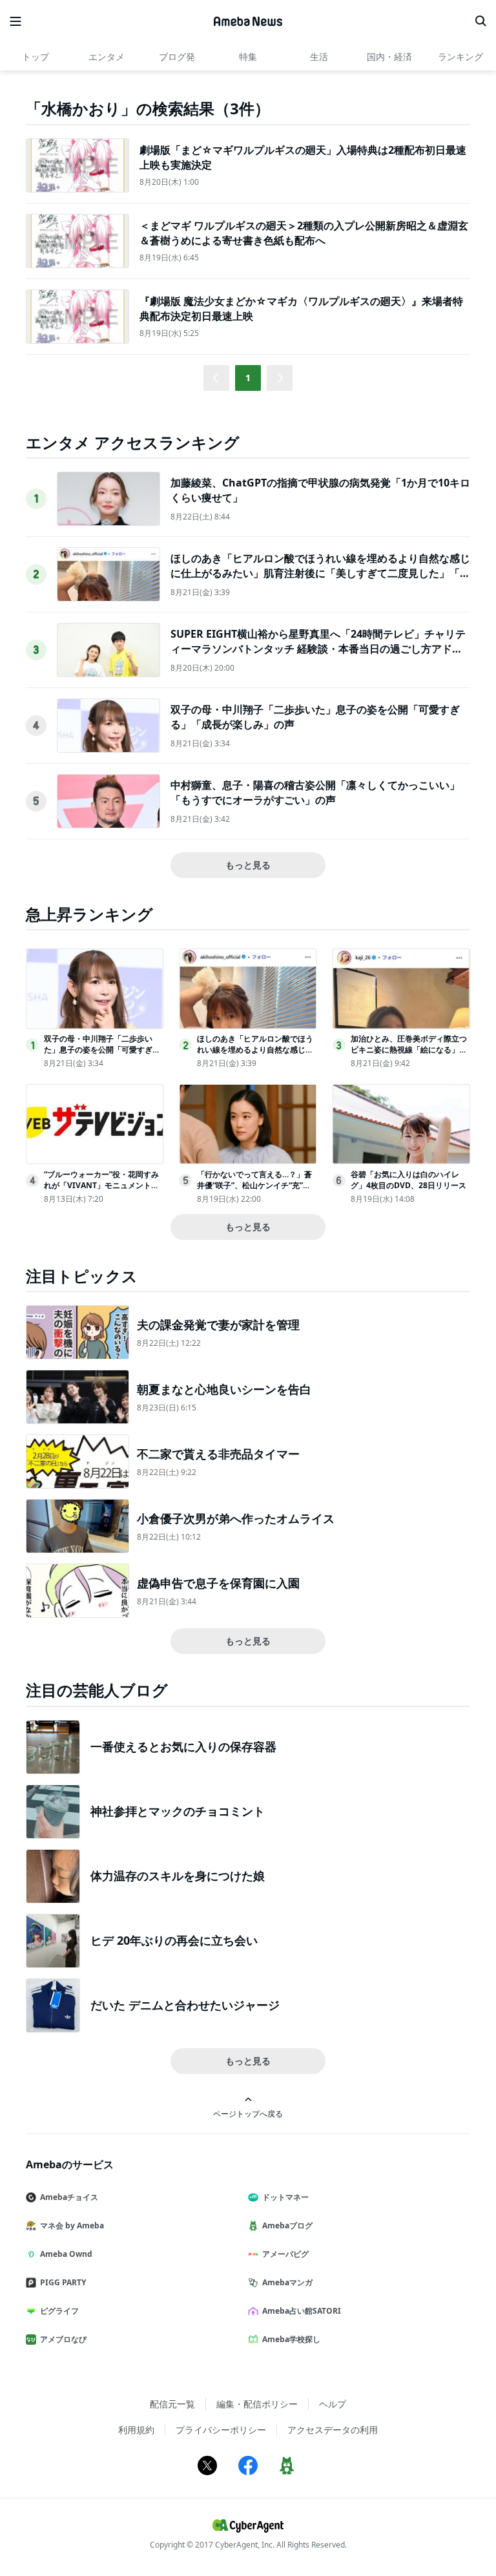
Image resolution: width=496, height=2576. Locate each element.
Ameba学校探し (291, 2339)
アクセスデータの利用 (333, 2430)
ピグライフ (59, 2311)
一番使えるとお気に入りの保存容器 (183, 1746)
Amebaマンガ (287, 2282)
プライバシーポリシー (221, 2430)
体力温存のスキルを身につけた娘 (178, 1876)
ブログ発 (177, 57)
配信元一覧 (172, 2404)
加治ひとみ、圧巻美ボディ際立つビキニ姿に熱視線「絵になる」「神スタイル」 (409, 1050)
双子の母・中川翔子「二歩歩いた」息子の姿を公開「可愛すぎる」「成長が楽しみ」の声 (98, 1050)
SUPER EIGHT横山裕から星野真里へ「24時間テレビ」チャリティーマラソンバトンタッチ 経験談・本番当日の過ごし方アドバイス (318, 648)
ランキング (460, 57)
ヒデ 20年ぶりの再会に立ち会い (174, 1940)
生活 (319, 57)
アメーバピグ (285, 2254)
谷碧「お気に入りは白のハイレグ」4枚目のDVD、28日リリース (408, 1180)
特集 (248, 57)
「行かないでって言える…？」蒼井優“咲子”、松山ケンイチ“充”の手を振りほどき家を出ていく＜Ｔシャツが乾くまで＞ (255, 1190)
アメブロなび (63, 2339)
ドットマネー (285, 2197)
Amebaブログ (287, 2225)
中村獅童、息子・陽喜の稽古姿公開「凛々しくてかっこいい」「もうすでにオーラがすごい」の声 (315, 792)
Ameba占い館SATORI (302, 2311)
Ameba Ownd (66, 2254)
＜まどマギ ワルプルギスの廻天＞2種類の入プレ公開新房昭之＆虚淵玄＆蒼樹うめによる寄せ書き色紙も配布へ (304, 233)
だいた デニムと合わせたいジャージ (185, 2005)
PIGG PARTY (63, 2282)
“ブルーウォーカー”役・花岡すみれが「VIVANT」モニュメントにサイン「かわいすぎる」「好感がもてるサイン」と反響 (102, 1190)
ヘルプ (333, 2404)
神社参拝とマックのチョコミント (178, 1811)
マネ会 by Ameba (72, 2225)
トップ (36, 57)
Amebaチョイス (69, 2197)
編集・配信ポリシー (257, 2404)
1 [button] (248, 378)
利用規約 (136, 2430)
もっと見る (248, 865)
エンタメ (107, 57)
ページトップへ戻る (248, 2113)
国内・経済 (389, 57)
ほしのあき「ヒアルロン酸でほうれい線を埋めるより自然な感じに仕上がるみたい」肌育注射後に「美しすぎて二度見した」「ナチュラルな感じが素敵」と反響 (320, 573)
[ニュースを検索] (480, 21)
